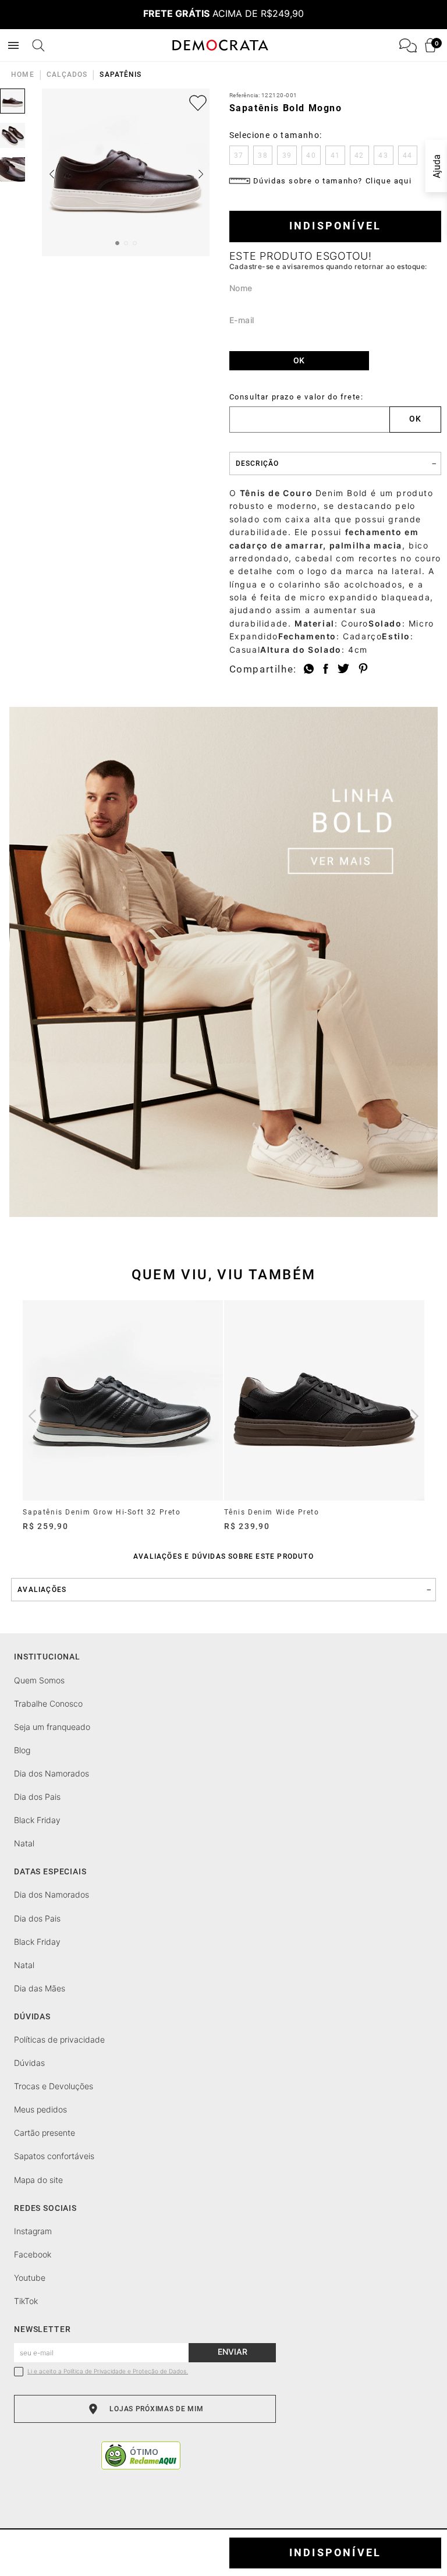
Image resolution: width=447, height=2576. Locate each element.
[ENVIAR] (299, 361)
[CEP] (310, 413)
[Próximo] (415, 1416)
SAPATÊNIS (120, 75)
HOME (22, 75)
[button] (239, 155)
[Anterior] (32, 1416)
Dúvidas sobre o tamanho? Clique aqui (333, 181)
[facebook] (326, 669)
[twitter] (343, 669)
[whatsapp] (309, 669)
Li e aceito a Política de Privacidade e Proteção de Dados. (108, 2371)
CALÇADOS (67, 75)
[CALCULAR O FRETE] (416, 420)
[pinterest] (363, 669)
